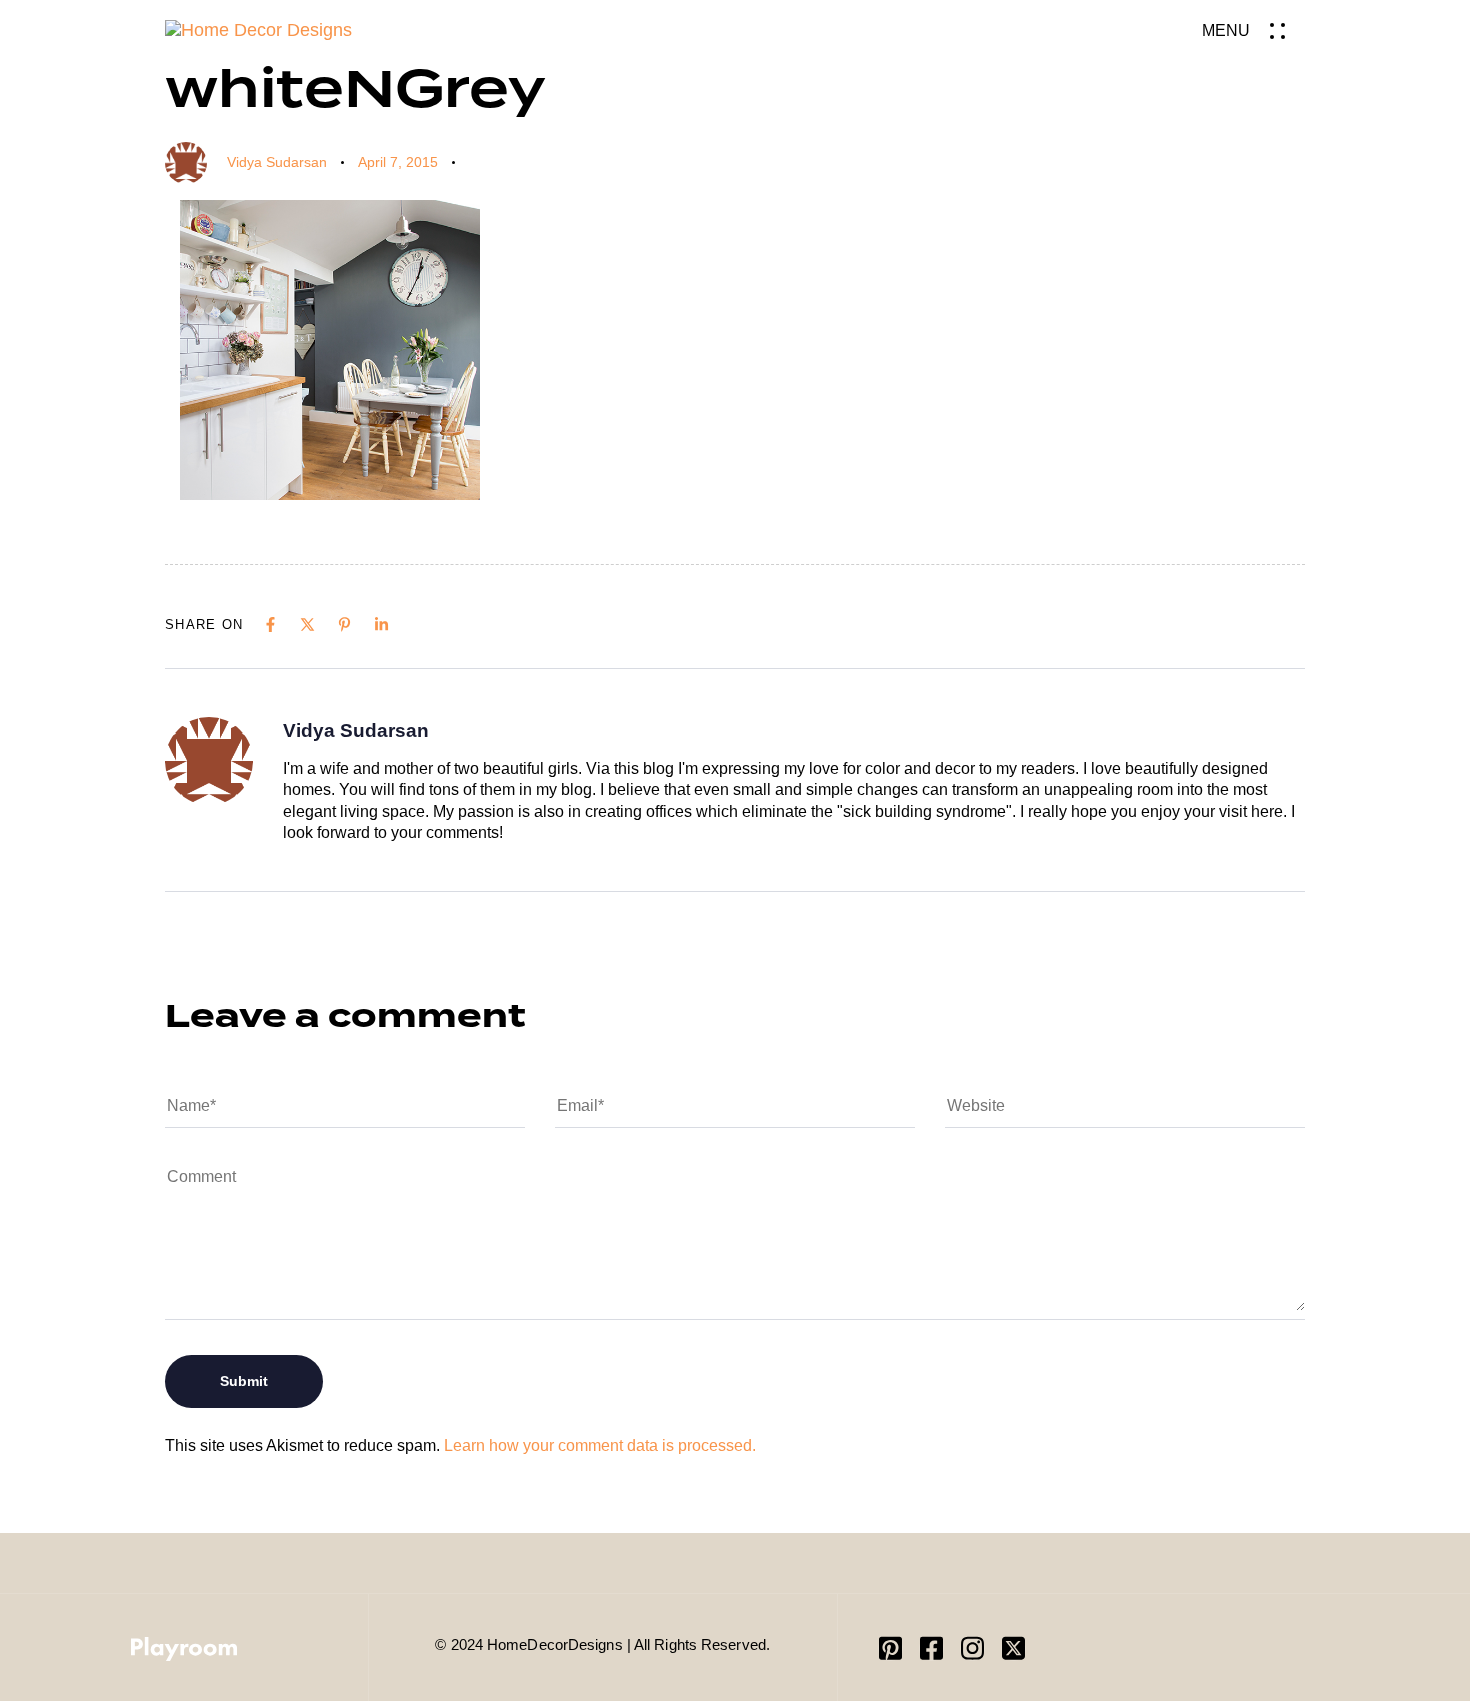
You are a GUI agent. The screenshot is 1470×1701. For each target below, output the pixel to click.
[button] (1253, 30)
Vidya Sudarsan (277, 162)
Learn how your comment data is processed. (600, 1445)
